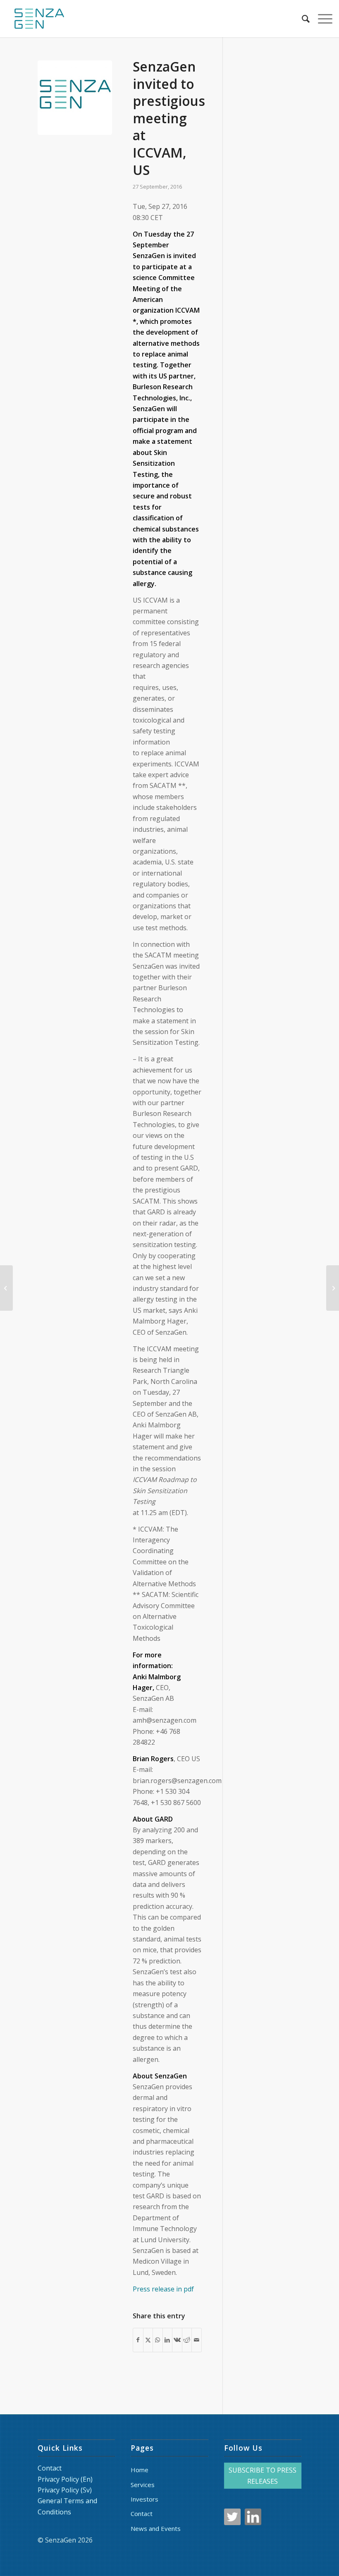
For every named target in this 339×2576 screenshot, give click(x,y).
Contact (50, 2468)
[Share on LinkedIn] (168, 2340)
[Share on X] (148, 2340)
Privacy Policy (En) (65, 2479)
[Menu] (321, 19)
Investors (144, 2499)
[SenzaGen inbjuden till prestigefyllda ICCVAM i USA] (333, 1288)
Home (140, 2470)
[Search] (302, 19)
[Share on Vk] (177, 2340)
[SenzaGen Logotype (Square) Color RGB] (75, 98)
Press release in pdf (163, 2289)
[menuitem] (302, 19)
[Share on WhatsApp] (158, 2340)
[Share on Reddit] (187, 2340)
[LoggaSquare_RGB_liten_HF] (39, 19)
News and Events (156, 2528)
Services (143, 2485)
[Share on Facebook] (138, 2340)
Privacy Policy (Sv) (65, 2490)
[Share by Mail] (197, 2340)
